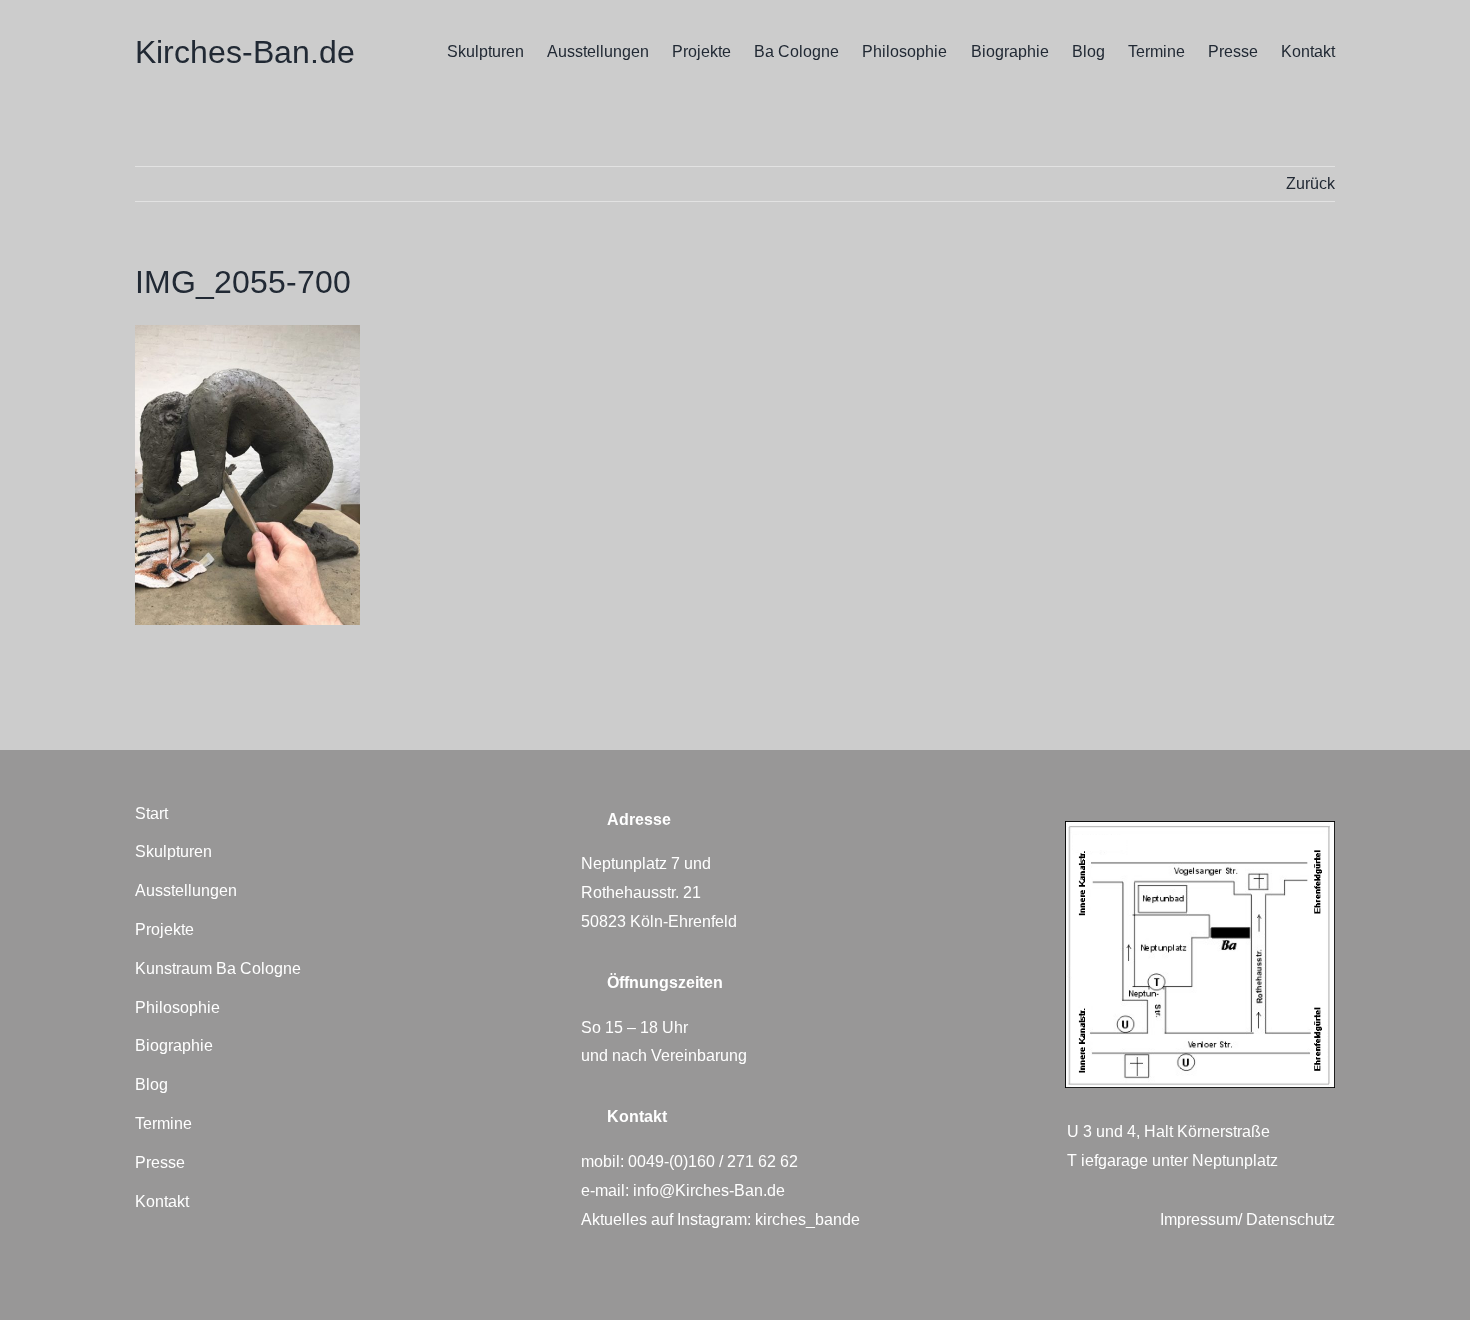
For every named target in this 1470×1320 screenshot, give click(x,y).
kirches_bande (807, 1219)
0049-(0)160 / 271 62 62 (713, 1161)
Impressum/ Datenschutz (1247, 1219)
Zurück (1310, 183)
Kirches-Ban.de (245, 52)
